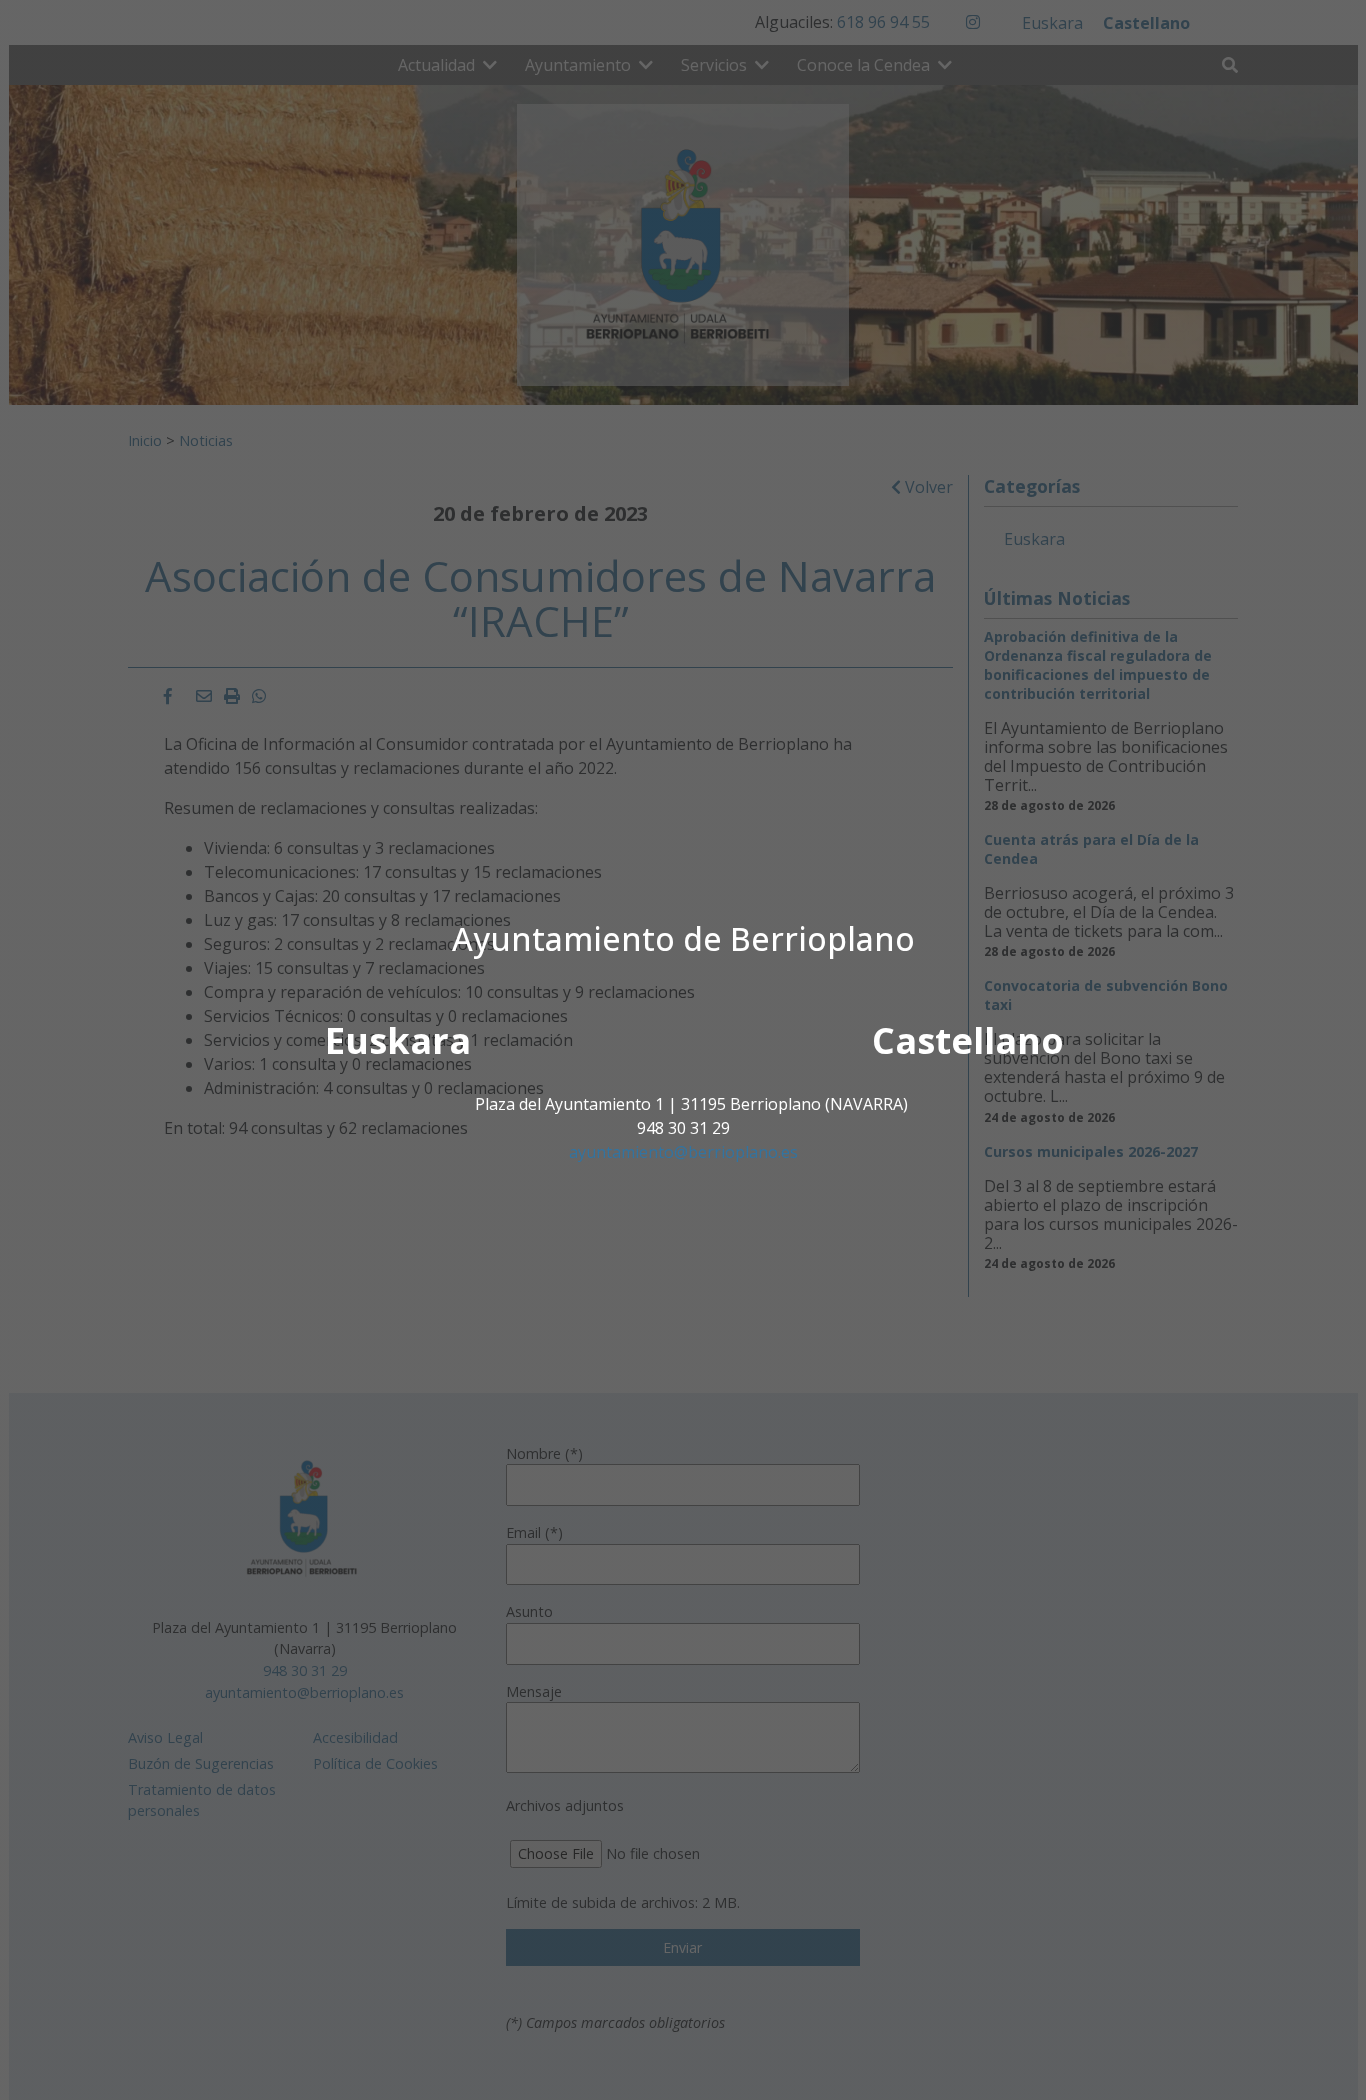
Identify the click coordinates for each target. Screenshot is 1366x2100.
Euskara (398, 1040)
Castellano (968, 1040)
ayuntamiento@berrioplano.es (683, 1152)
